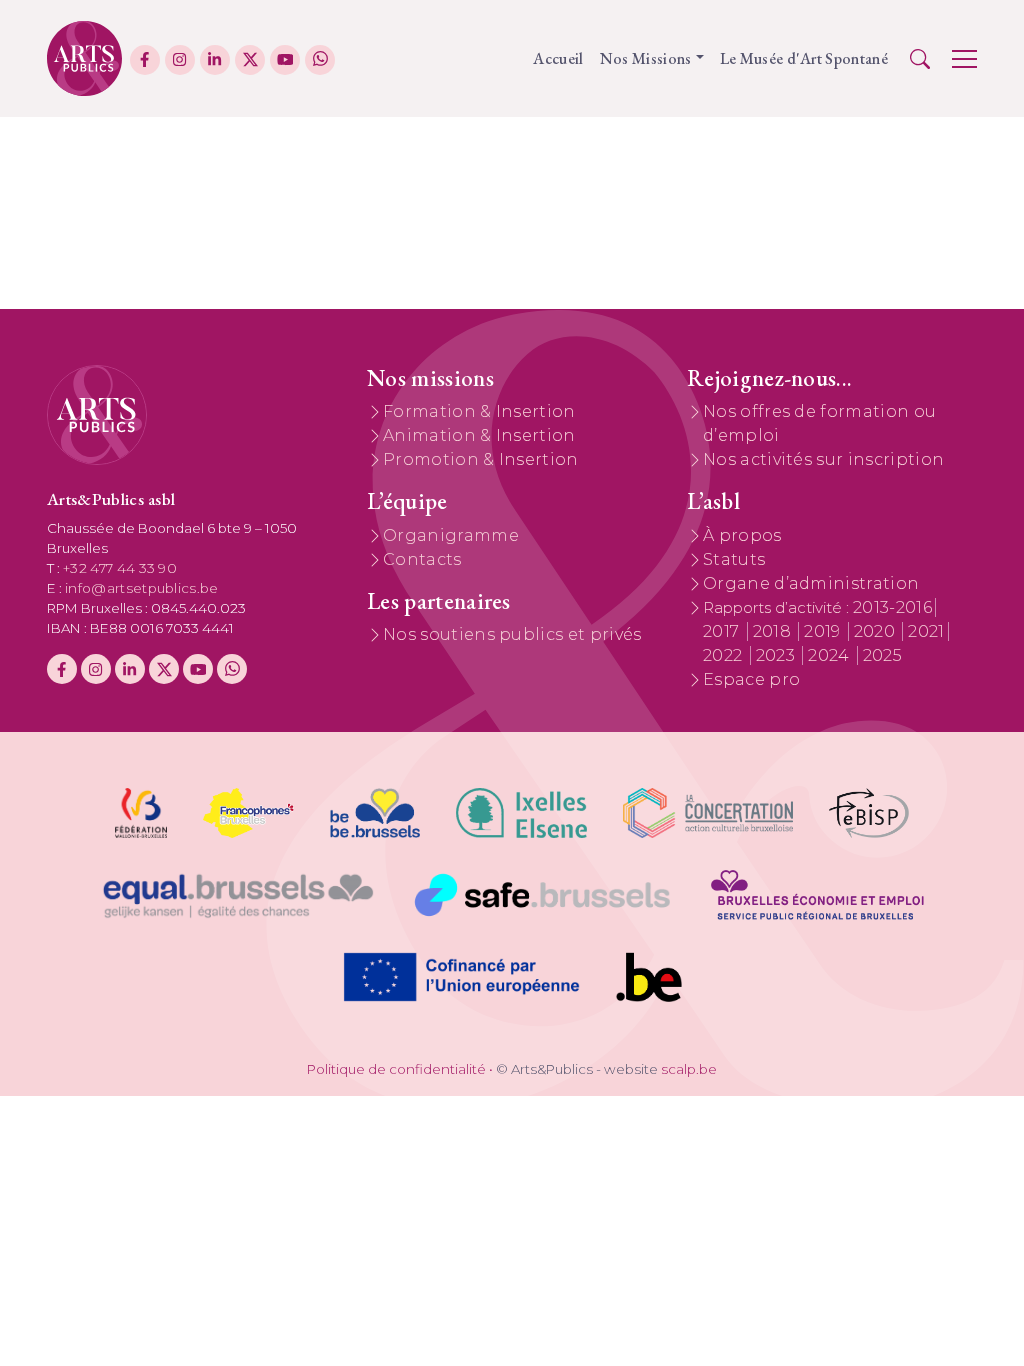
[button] (920, 59)
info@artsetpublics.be (142, 588)
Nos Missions (646, 58)
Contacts (422, 559)
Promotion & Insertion (481, 459)
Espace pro (751, 679)
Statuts (734, 559)
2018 (774, 631)
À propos (742, 535)
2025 (882, 655)
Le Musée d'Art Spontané (804, 58)
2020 (877, 631)
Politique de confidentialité (396, 1069)
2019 (824, 631)
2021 (926, 631)
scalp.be (689, 1069)
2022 (725, 655)
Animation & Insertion (479, 435)
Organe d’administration (811, 583)
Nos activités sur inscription (823, 459)
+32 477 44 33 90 (120, 568)
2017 (723, 631)
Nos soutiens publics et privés (512, 634)
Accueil (558, 58)
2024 (831, 655)
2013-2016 (892, 607)
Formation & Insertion (479, 411)
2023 (778, 655)
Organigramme (451, 535)
